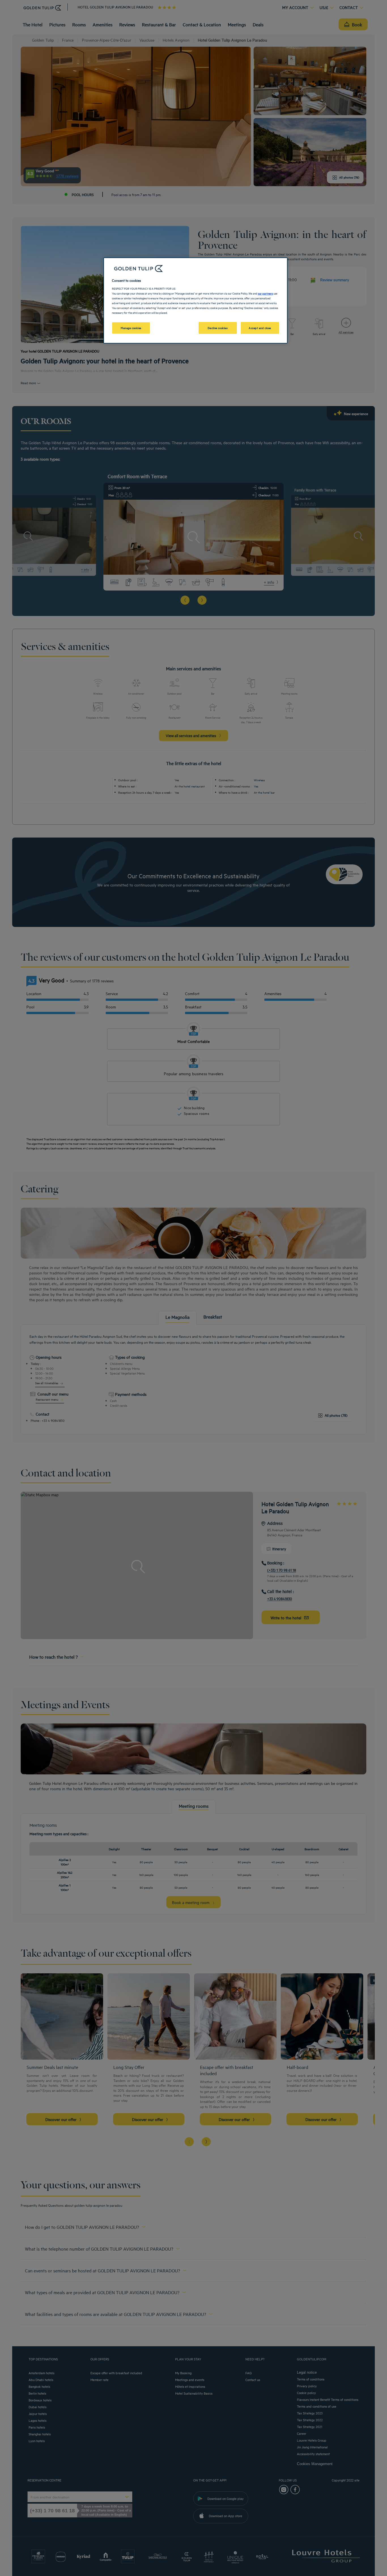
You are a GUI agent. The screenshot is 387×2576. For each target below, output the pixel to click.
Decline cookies (218, 328)
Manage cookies (131, 328)
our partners (265, 293)
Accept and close (260, 328)
